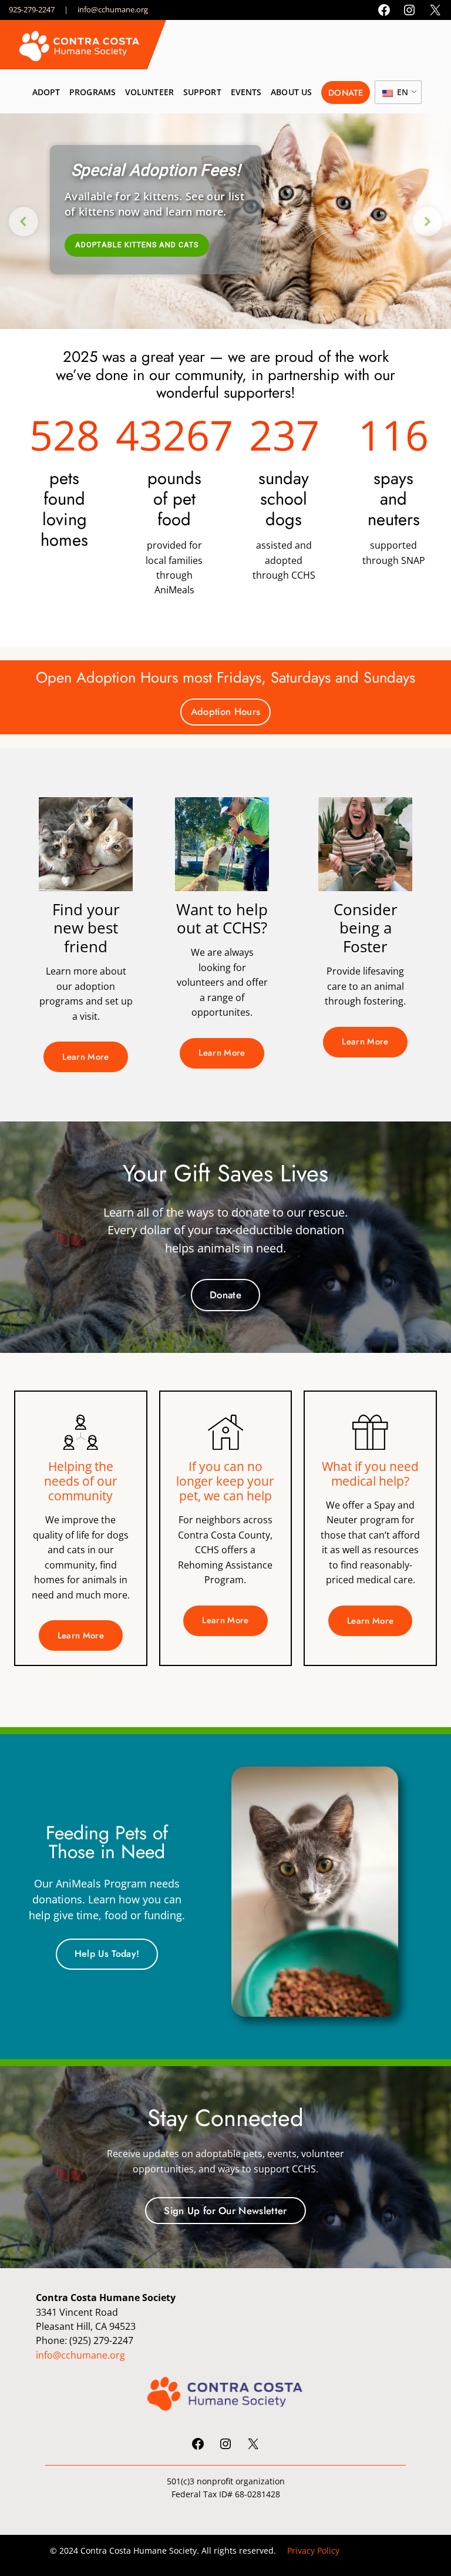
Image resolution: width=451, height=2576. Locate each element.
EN (401, 92)
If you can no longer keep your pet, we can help (225, 1481)
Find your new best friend (86, 928)
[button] (23, 221)
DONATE (346, 93)
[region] (225, 221)
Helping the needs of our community (81, 1481)
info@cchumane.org (113, 9)
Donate (225, 1295)
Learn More (85, 1057)
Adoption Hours (225, 711)
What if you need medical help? (370, 1474)
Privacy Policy (313, 2550)
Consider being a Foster (366, 928)
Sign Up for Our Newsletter (225, 2211)
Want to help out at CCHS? (222, 919)
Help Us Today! (107, 1954)
